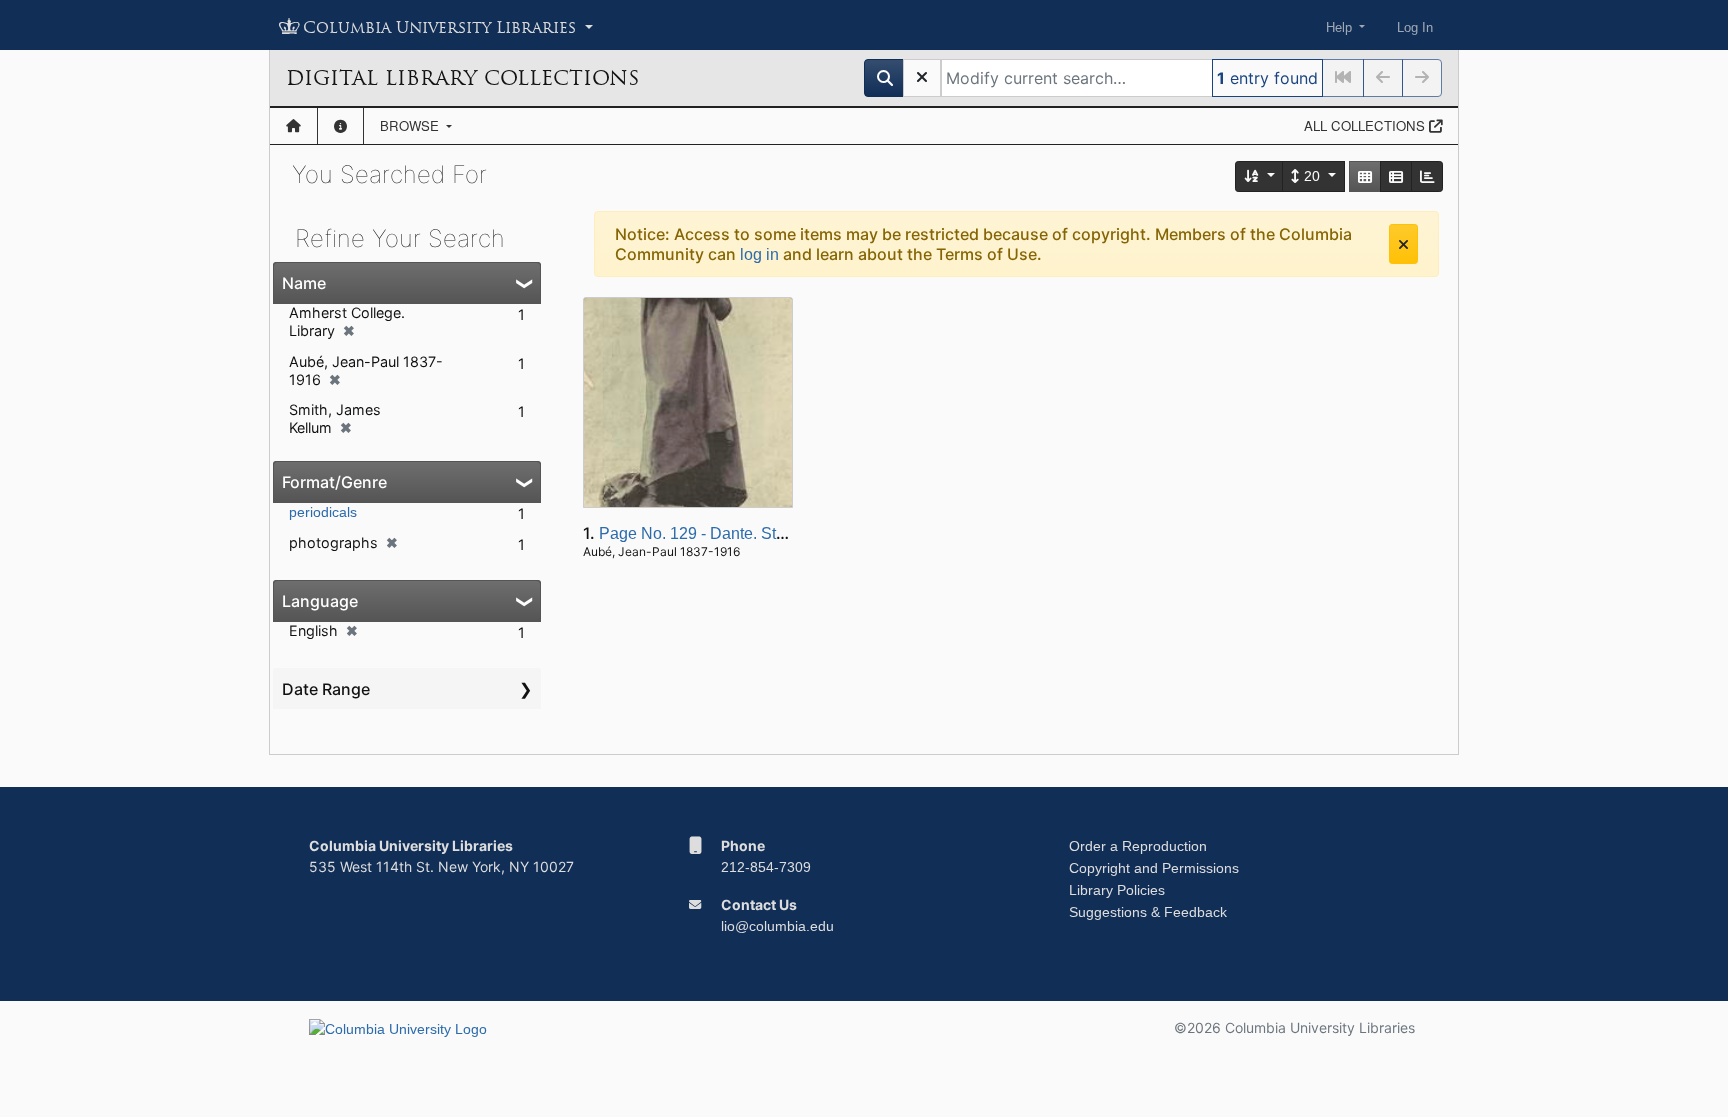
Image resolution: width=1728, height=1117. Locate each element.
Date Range (326, 689)
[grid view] (1365, 176)
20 (1312, 176)
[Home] (293, 126)
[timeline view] (1427, 176)
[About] (340, 126)
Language (320, 601)
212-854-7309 (766, 867)
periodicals (323, 512)
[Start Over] (922, 78)
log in (759, 254)
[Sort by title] (1260, 176)
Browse (411, 125)
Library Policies (1117, 890)
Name (304, 283)
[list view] (1396, 176)
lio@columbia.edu (777, 926)
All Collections (1366, 125)
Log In (1415, 27)
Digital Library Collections (462, 78)
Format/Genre (334, 482)
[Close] (1403, 244)
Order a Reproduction (1138, 846)
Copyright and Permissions (1154, 868)
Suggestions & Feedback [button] (1148, 912)
